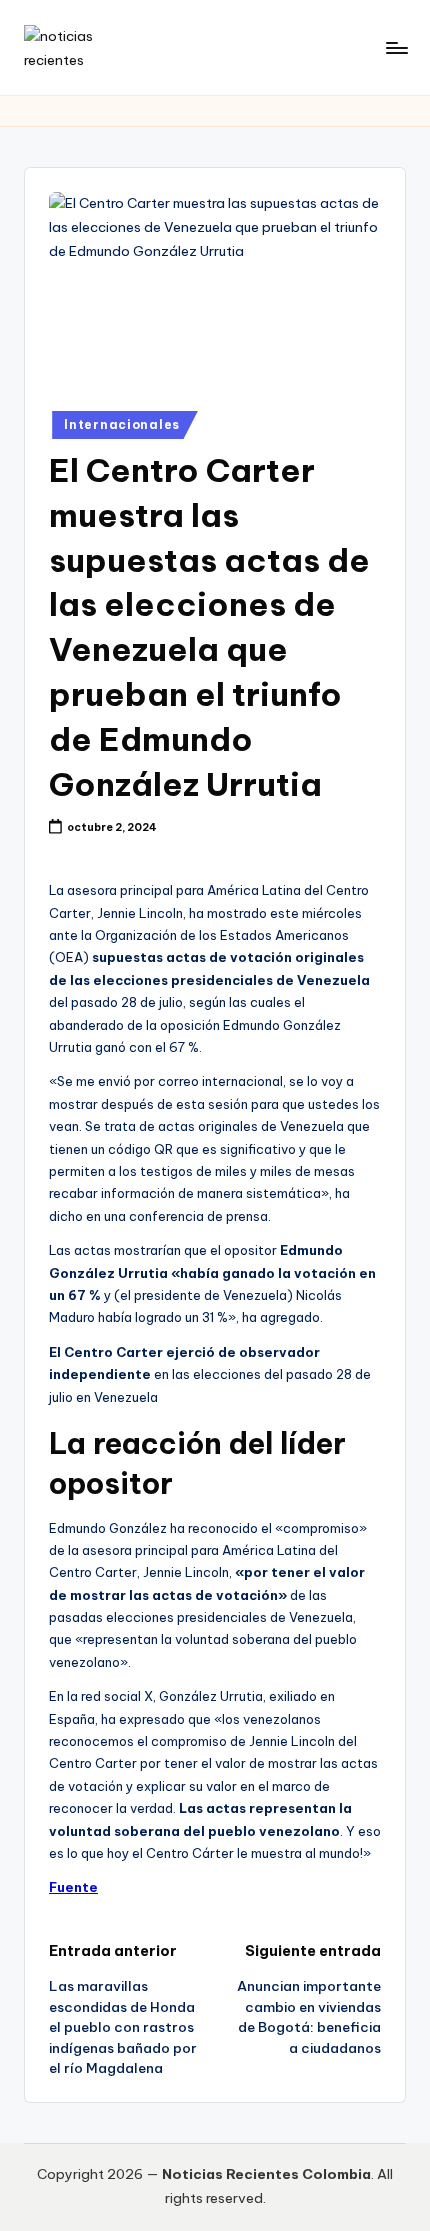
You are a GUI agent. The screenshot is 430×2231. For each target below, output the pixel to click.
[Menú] (396, 47)
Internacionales (122, 424)
